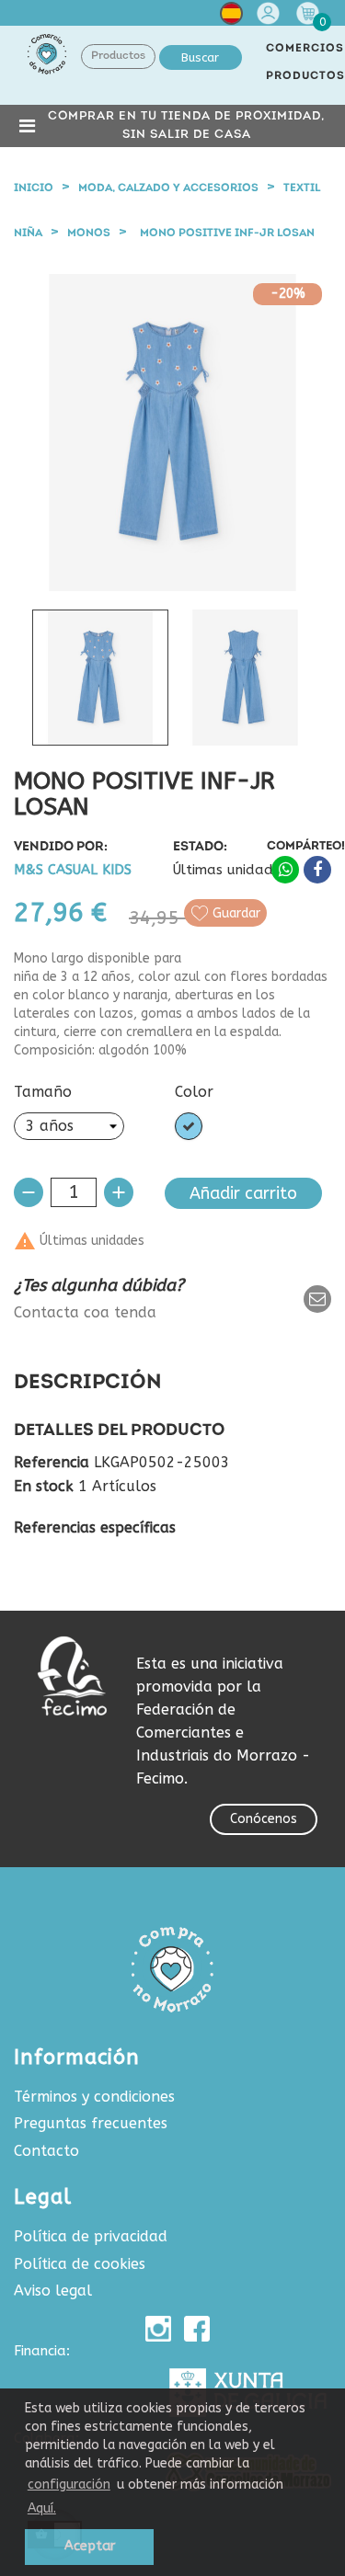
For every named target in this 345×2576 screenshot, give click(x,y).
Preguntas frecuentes (91, 2123)
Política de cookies (80, 2264)
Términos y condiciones (94, 2097)
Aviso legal (53, 2291)
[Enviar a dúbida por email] (317, 1299)
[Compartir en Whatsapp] (285, 870)
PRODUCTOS (305, 76)
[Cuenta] (270, 13)
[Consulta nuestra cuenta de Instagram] (158, 2329)
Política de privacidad (91, 2236)
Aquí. (42, 2508)
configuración (69, 2485)
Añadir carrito (243, 1193)
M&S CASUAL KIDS (73, 870)
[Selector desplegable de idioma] (231, 17)
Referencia (52, 1463)
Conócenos (264, 1819)
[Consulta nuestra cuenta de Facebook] (197, 2329)
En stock (44, 1487)
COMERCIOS (305, 49)
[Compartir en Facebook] (317, 870)
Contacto (46, 2151)
